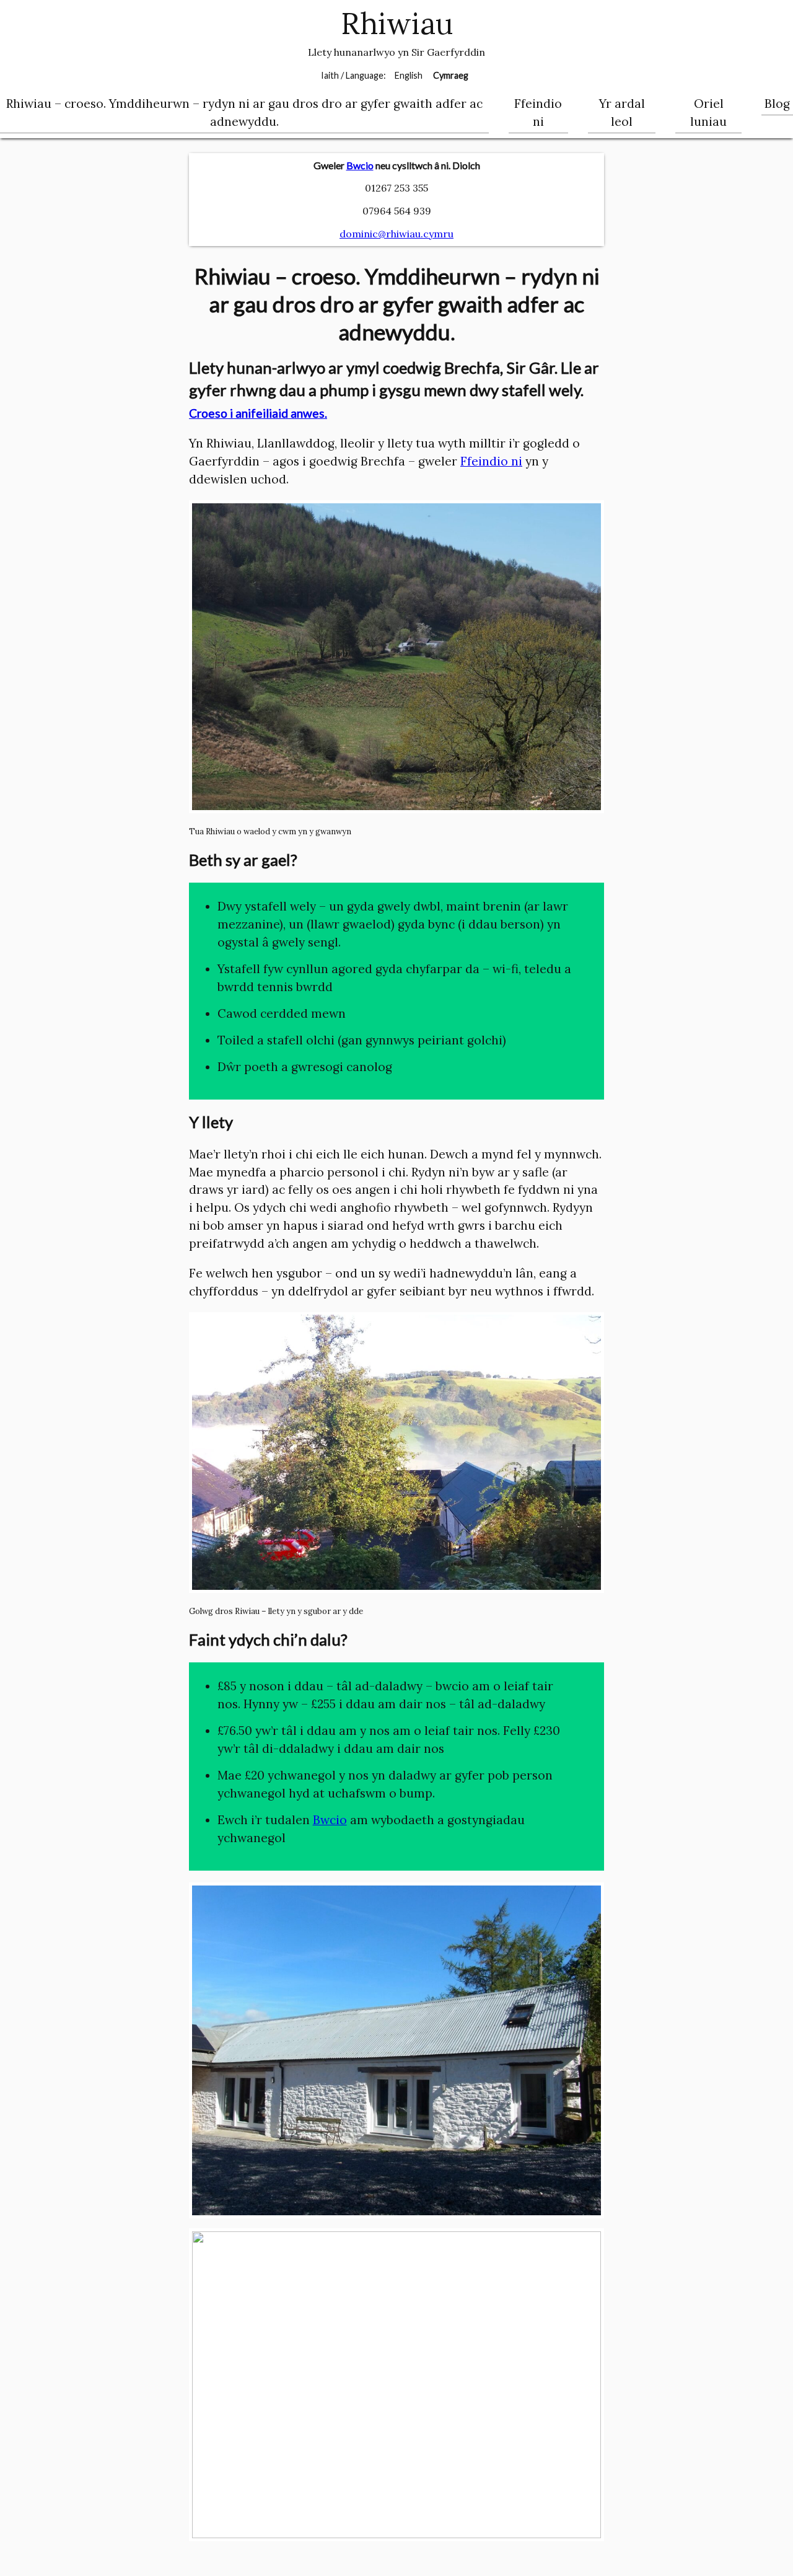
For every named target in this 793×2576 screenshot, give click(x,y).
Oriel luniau (708, 112)
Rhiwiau (397, 24)
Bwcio (360, 165)
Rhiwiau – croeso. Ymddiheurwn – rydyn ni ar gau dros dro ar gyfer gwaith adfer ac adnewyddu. (244, 112)
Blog (777, 104)
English (409, 75)
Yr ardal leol (622, 112)
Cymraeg (451, 75)
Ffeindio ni (538, 112)
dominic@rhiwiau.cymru (396, 234)
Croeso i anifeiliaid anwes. (258, 413)
